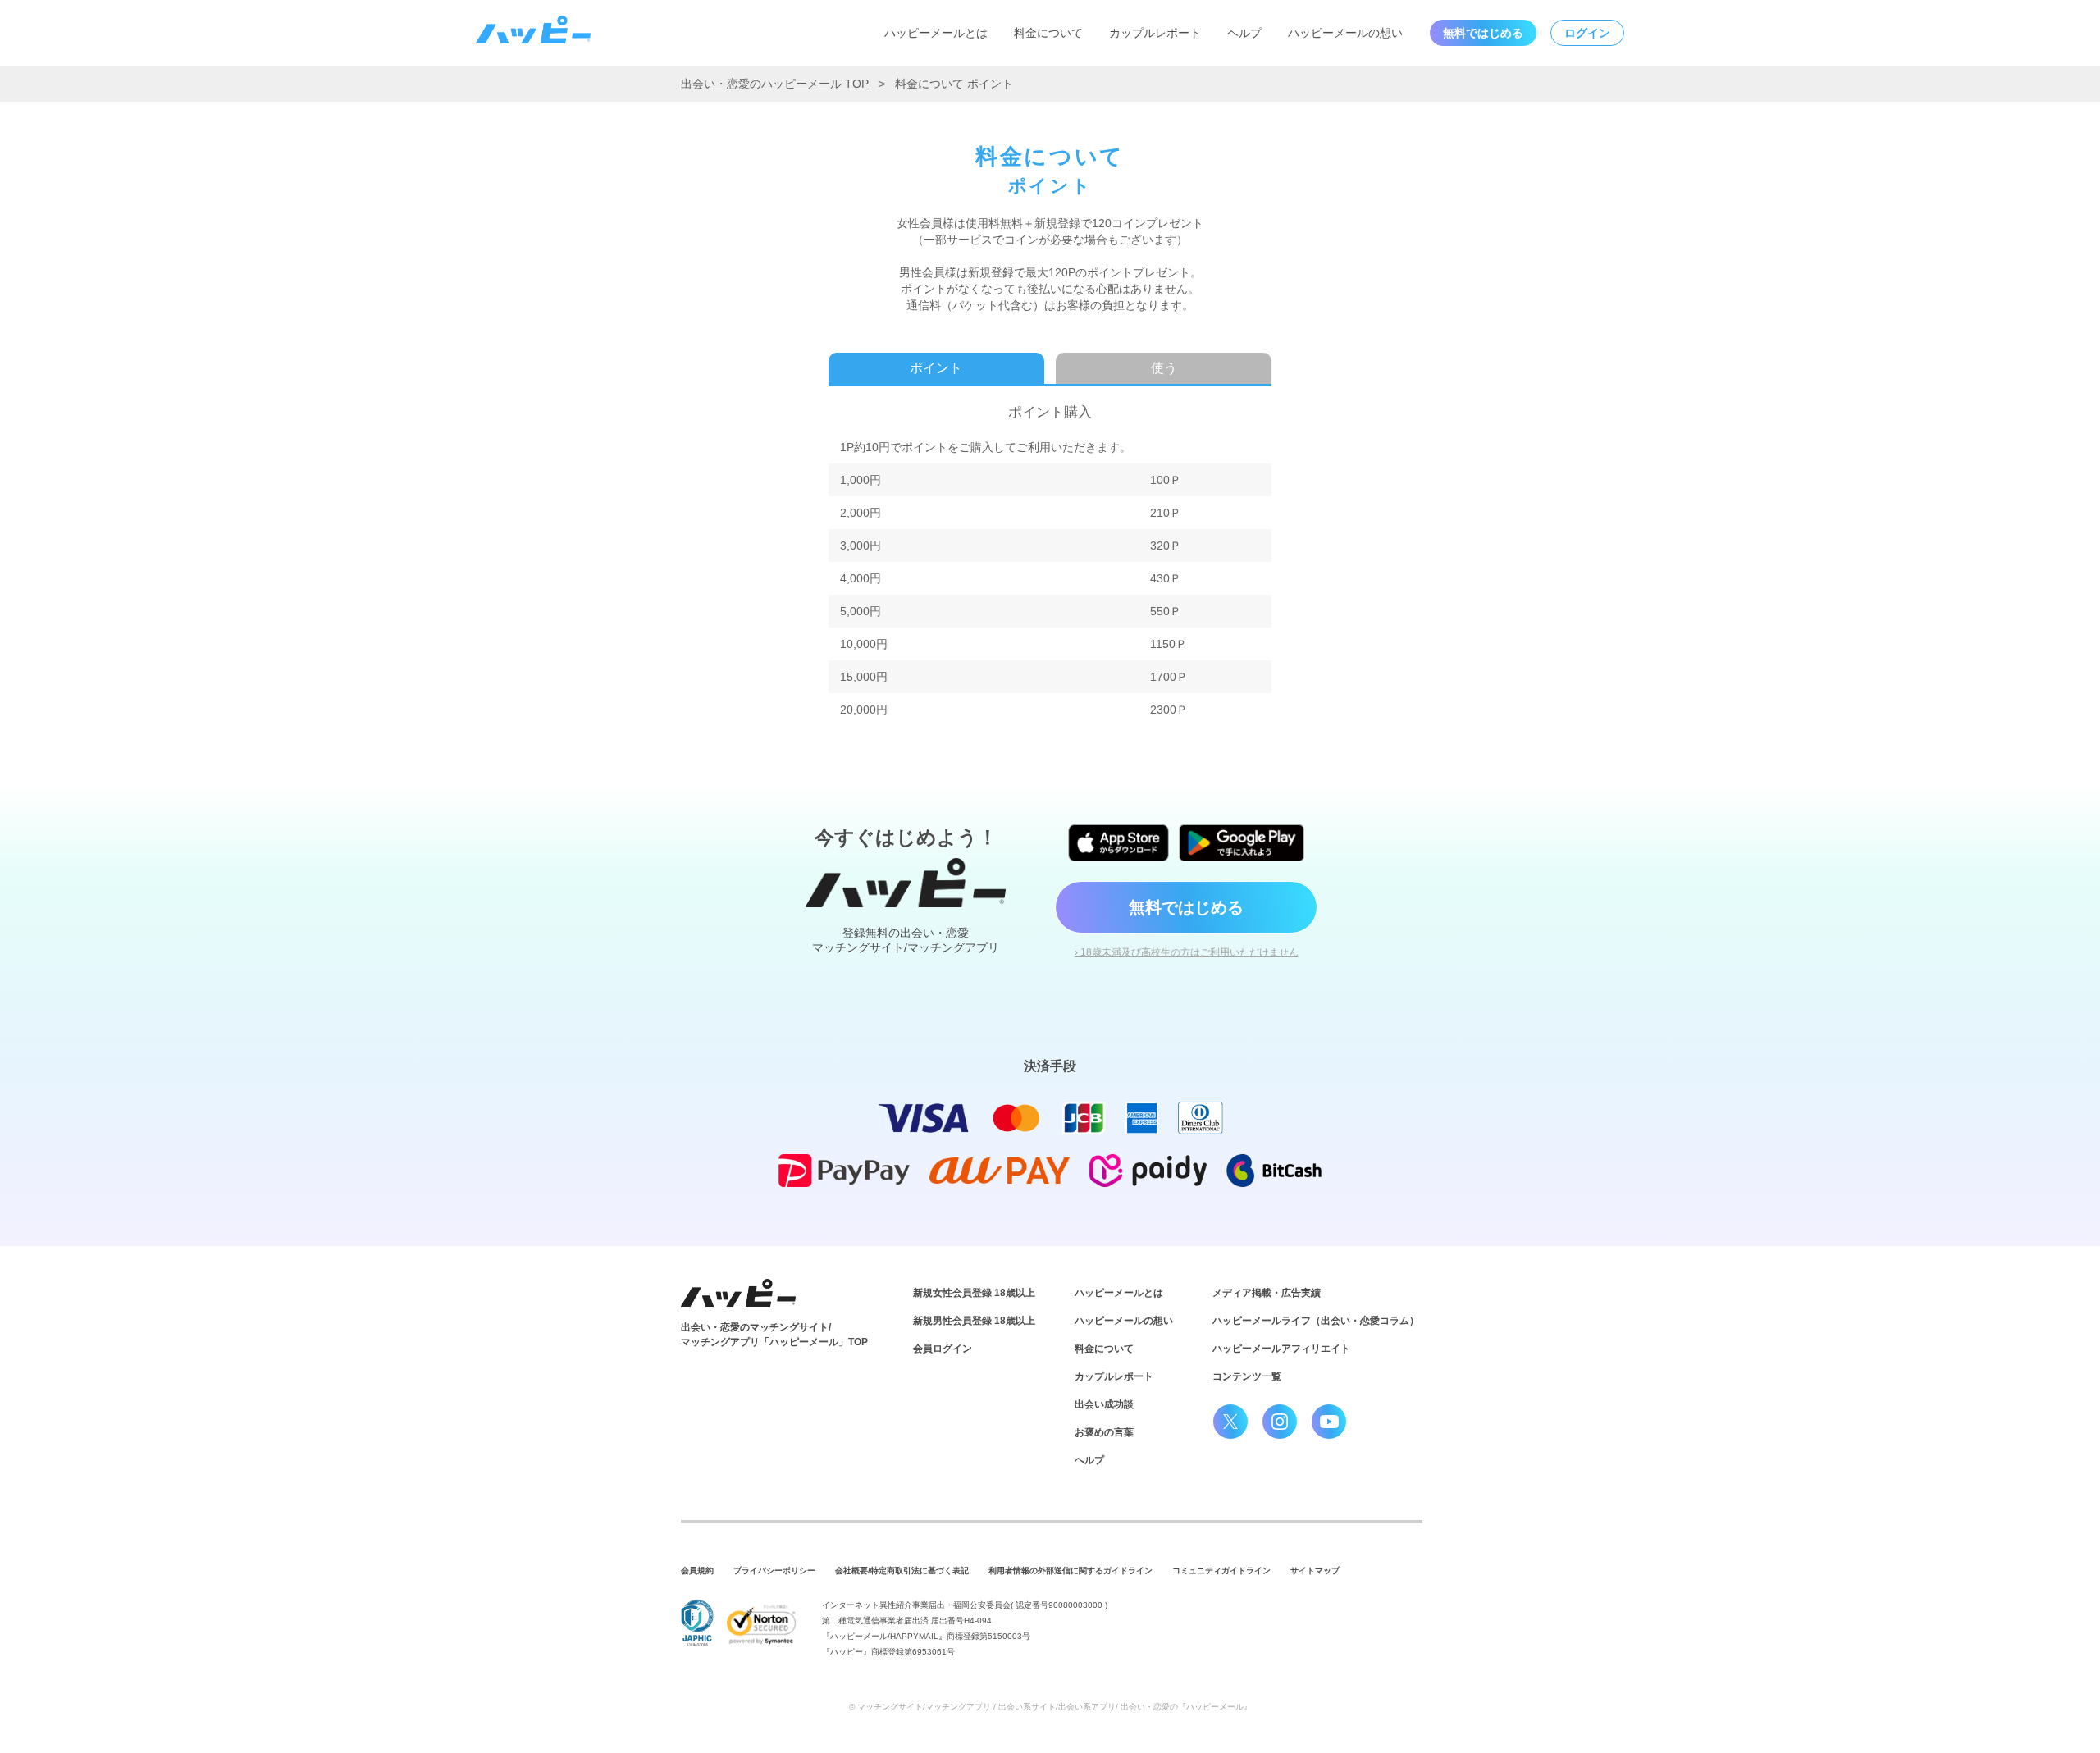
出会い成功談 (1104, 1404)
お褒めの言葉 (1104, 1432)
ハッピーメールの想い (1345, 33)
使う (1164, 368)
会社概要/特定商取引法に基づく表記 (902, 1570)
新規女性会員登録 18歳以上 (974, 1293)
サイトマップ (1315, 1570)
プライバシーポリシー (774, 1570)
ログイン (1587, 33)
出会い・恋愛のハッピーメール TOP (775, 84)
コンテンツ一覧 (1247, 1376)
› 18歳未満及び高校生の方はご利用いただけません (1187, 952)
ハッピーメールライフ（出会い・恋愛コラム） (1316, 1321)
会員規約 (697, 1570)
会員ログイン (943, 1349)
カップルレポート (1155, 33)
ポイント (936, 368)
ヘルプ (1244, 33)
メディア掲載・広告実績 (1267, 1293)
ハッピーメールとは (936, 33)
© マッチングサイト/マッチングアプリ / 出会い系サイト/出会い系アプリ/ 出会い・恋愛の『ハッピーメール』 (1050, 1707)
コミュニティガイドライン (1221, 1570)
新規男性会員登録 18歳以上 (974, 1321)
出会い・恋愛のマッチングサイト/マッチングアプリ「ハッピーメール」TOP (774, 1335)
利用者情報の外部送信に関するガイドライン (1071, 1570)
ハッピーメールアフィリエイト (1281, 1349)
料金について (1048, 33)
